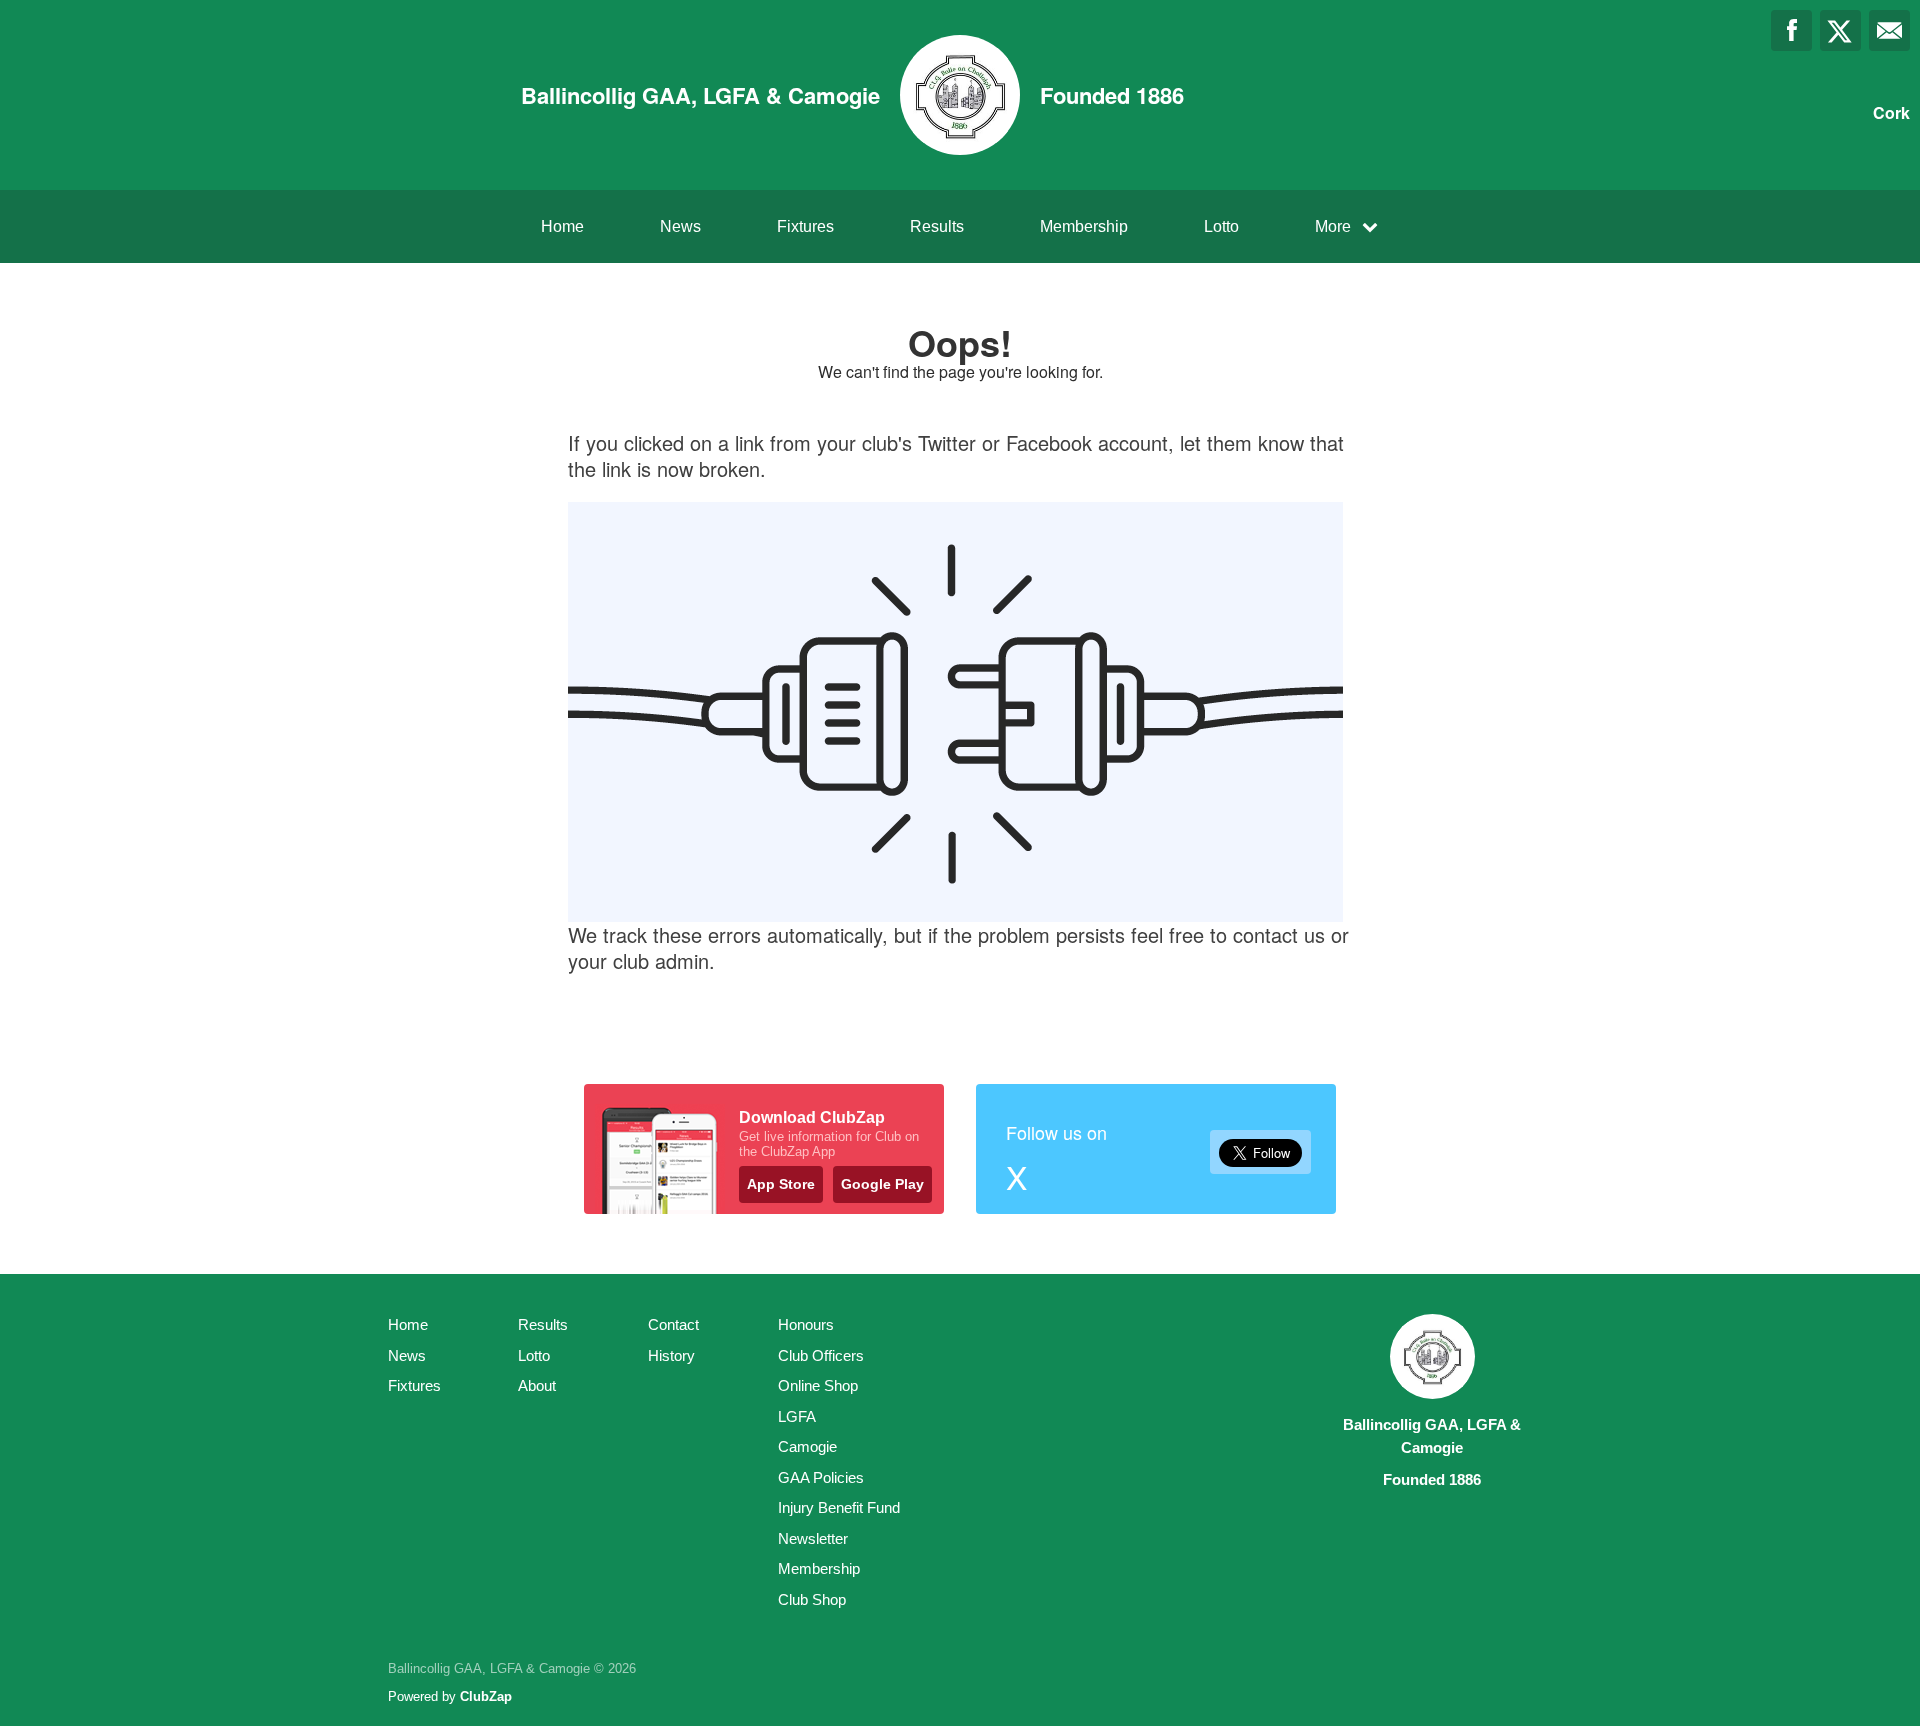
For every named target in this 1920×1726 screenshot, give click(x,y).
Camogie (807, 1446)
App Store (781, 1184)
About (537, 1385)
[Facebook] (1791, 30)
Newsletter (813, 1538)
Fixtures (805, 226)
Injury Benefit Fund (839, 1507)
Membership (1084, 226)
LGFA (797, 1416)
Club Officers (821, 1355)
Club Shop (812, 1599)
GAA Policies (821, 1477)
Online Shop (818, 1385)
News (680, 226)
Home (562, 226)
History (671, 1355)
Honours (806, 1324)
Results (937, 226)
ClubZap (486, 1696)
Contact (673, 1324)
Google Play (882, 1184)
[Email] (1889, 30)
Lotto (1221, 226)
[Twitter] (1840, 30)
